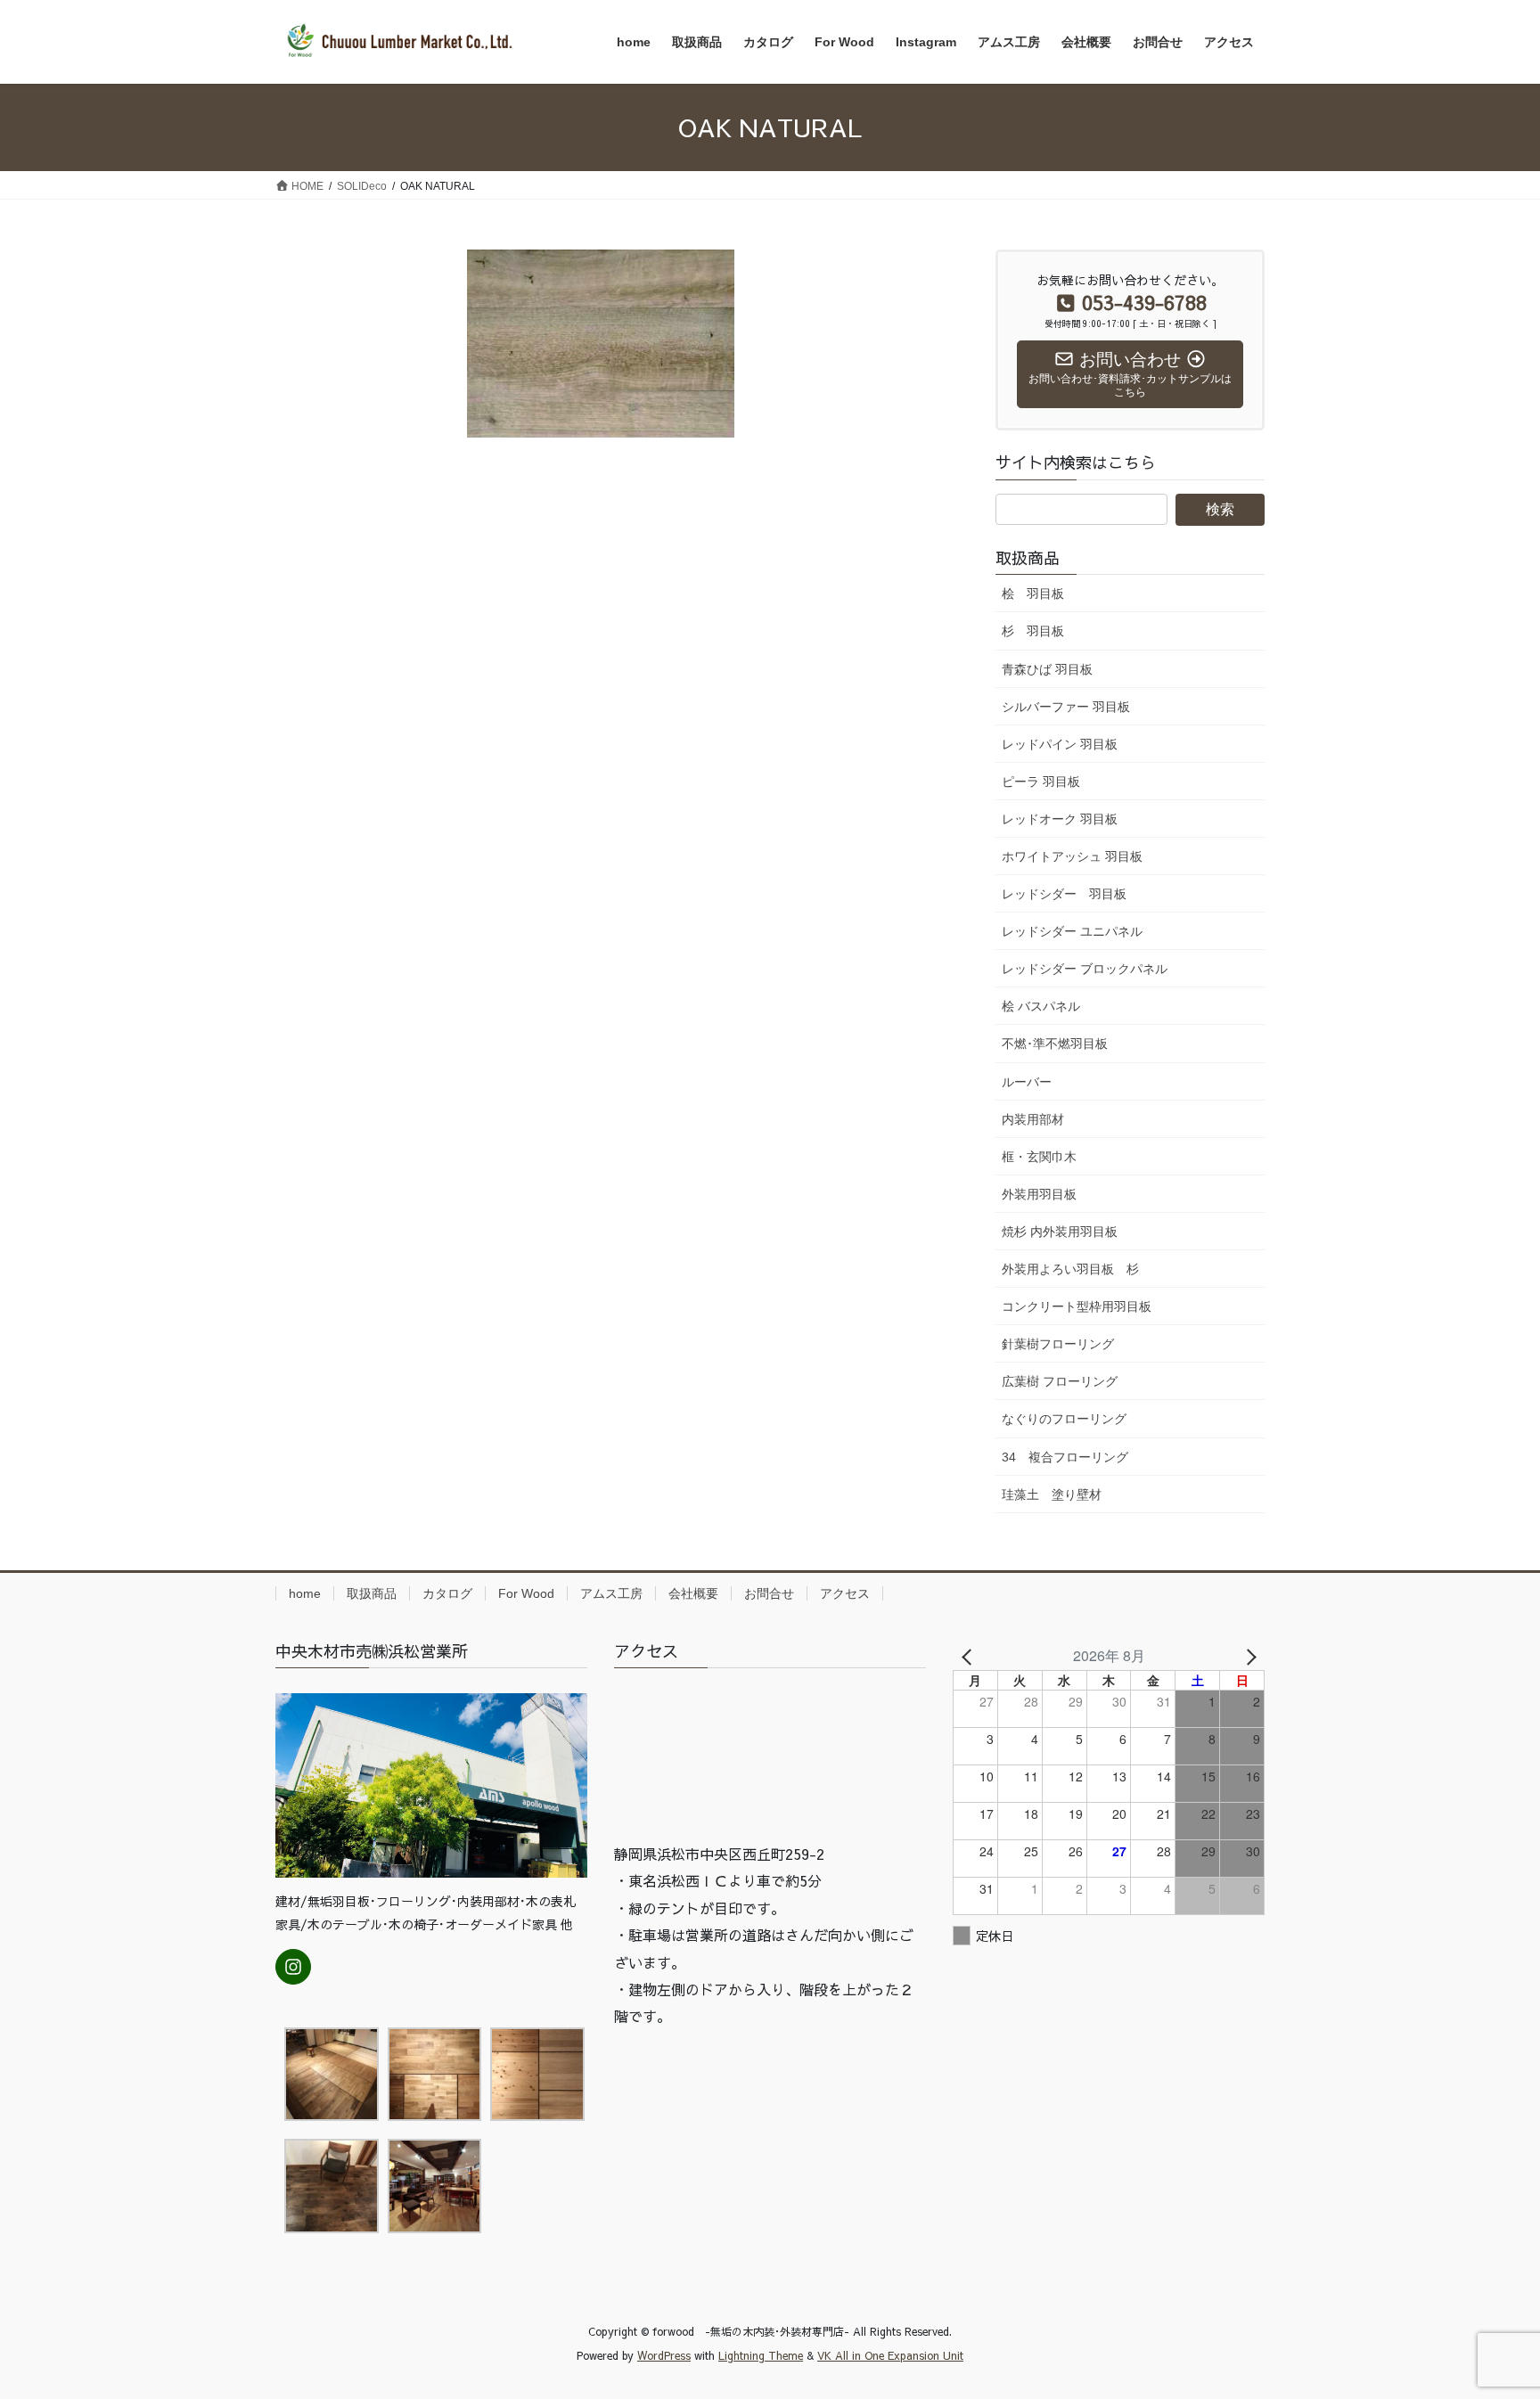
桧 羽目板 (1033, 594)
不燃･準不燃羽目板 (1055, 1044)
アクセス (845, 1593)
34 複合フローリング (1065, 1457)
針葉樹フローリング (1058, 1344)
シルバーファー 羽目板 (1066, 707)
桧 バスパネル (1041, 1006)
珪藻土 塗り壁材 (1052, 1494)
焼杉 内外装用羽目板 (1060, 1232)
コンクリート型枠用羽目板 (1077, 1306)
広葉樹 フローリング (1060, 1381)
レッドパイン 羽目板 (1060, 744)
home (305, 1593)
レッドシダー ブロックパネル (1085, 969)
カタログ (447, 1593)
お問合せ (769, 1593)
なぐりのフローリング (1064, 1419)
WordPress (664, 2355)
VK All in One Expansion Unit (890, 2355)
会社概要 (693, 1593)
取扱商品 (372, 1593)
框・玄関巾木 (1039, 1157)
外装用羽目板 (1039, 1194)
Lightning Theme (761, 2355)
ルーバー (1027, 1082)
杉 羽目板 (1033, 631)
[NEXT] (1248, 1656)
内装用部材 (1033, 1119)
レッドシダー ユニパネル (1072, 931)
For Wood (526, 1593)
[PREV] (970, 1656)
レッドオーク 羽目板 (1060, 819)
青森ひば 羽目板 (1047, 669)
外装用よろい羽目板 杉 (1070, 1269)
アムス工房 (611, 1593)
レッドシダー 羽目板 (1064, 894)
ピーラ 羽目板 (1041, 782)
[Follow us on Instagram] (293, 1967)
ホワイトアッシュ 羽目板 (1072, 856)
